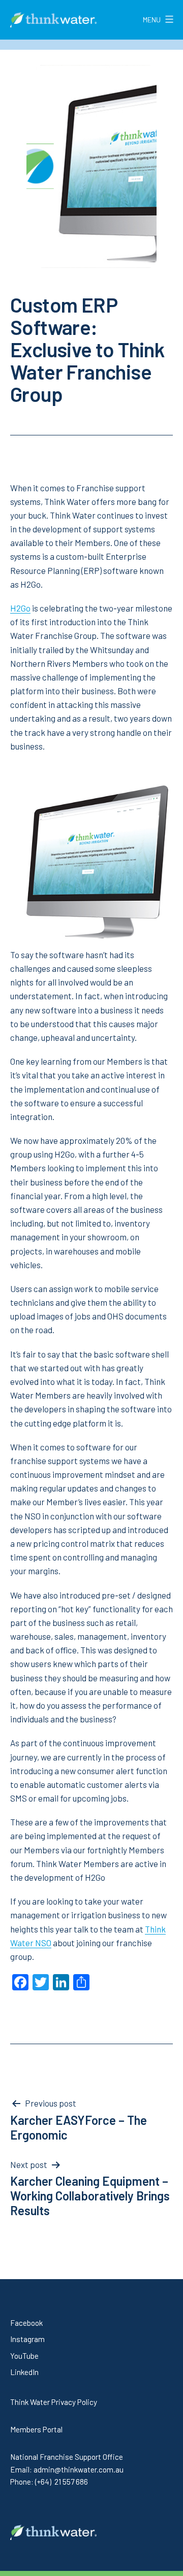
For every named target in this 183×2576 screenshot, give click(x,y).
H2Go (20, 608)
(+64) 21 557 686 (62, 2482)
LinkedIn (24, 2372)
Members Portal (36, 2429)
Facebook (26, 2323)
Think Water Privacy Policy (54, 2402)
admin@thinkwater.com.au (79, 2469)
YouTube (24, 2356)
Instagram (27, 2339)
